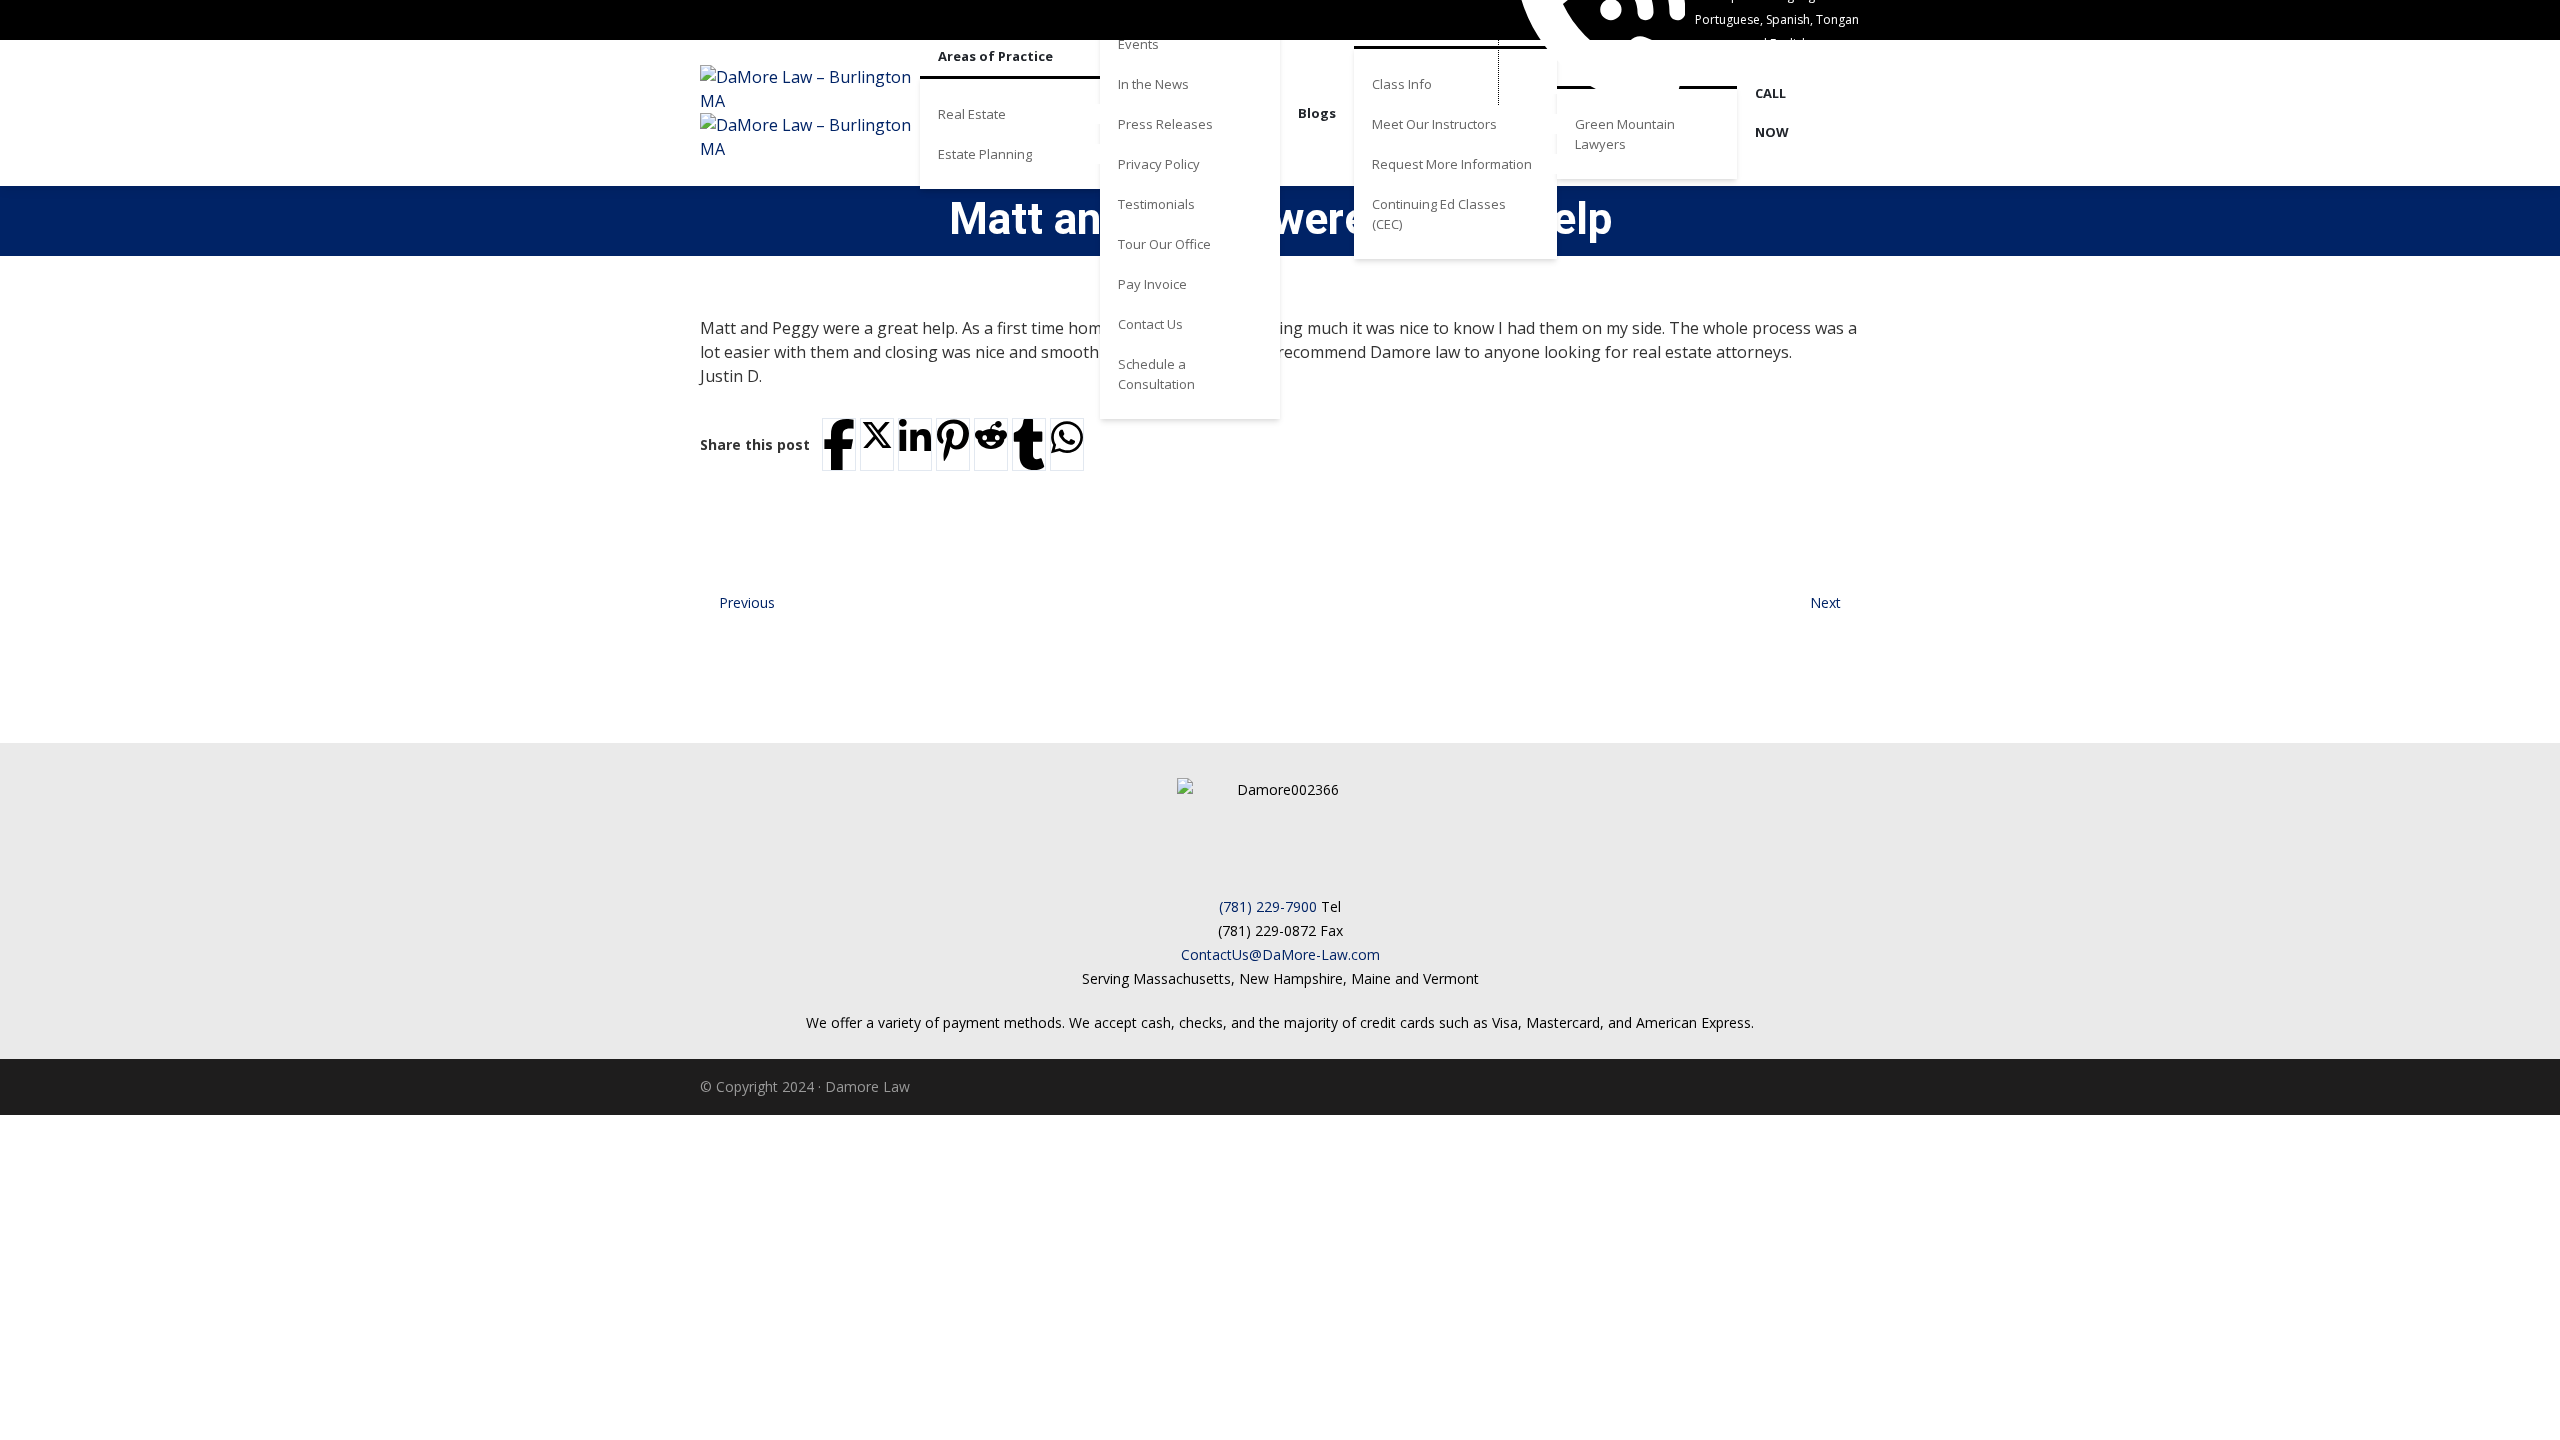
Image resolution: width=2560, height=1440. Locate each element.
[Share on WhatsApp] (1067, 437)
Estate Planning (985, 154)
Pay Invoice (1152, 284)
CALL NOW (1772, 112)
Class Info (1402, 84)
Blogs (1317, 113)
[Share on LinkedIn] (915, 437)
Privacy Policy (1159, 164)
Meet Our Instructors (1434, 124)
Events (1138, 44)
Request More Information (1452, 164)
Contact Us (1150, 324)
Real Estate (972, 114)
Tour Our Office (1164, 244)
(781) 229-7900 (1268, 906)
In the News (1153, 84)
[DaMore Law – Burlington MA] (810, 113)
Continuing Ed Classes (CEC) (1439, 214)
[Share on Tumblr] (1029, 444)
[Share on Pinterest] (953, 440)
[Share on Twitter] (877, 435)
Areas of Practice (995, 56)
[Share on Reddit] (991, 435)
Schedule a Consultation (1156, 374)
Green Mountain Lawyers (1625, 134)
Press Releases (1165, 124)
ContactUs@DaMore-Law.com (1280, 954)
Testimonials (1156, 204)
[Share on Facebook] (839, 444)
